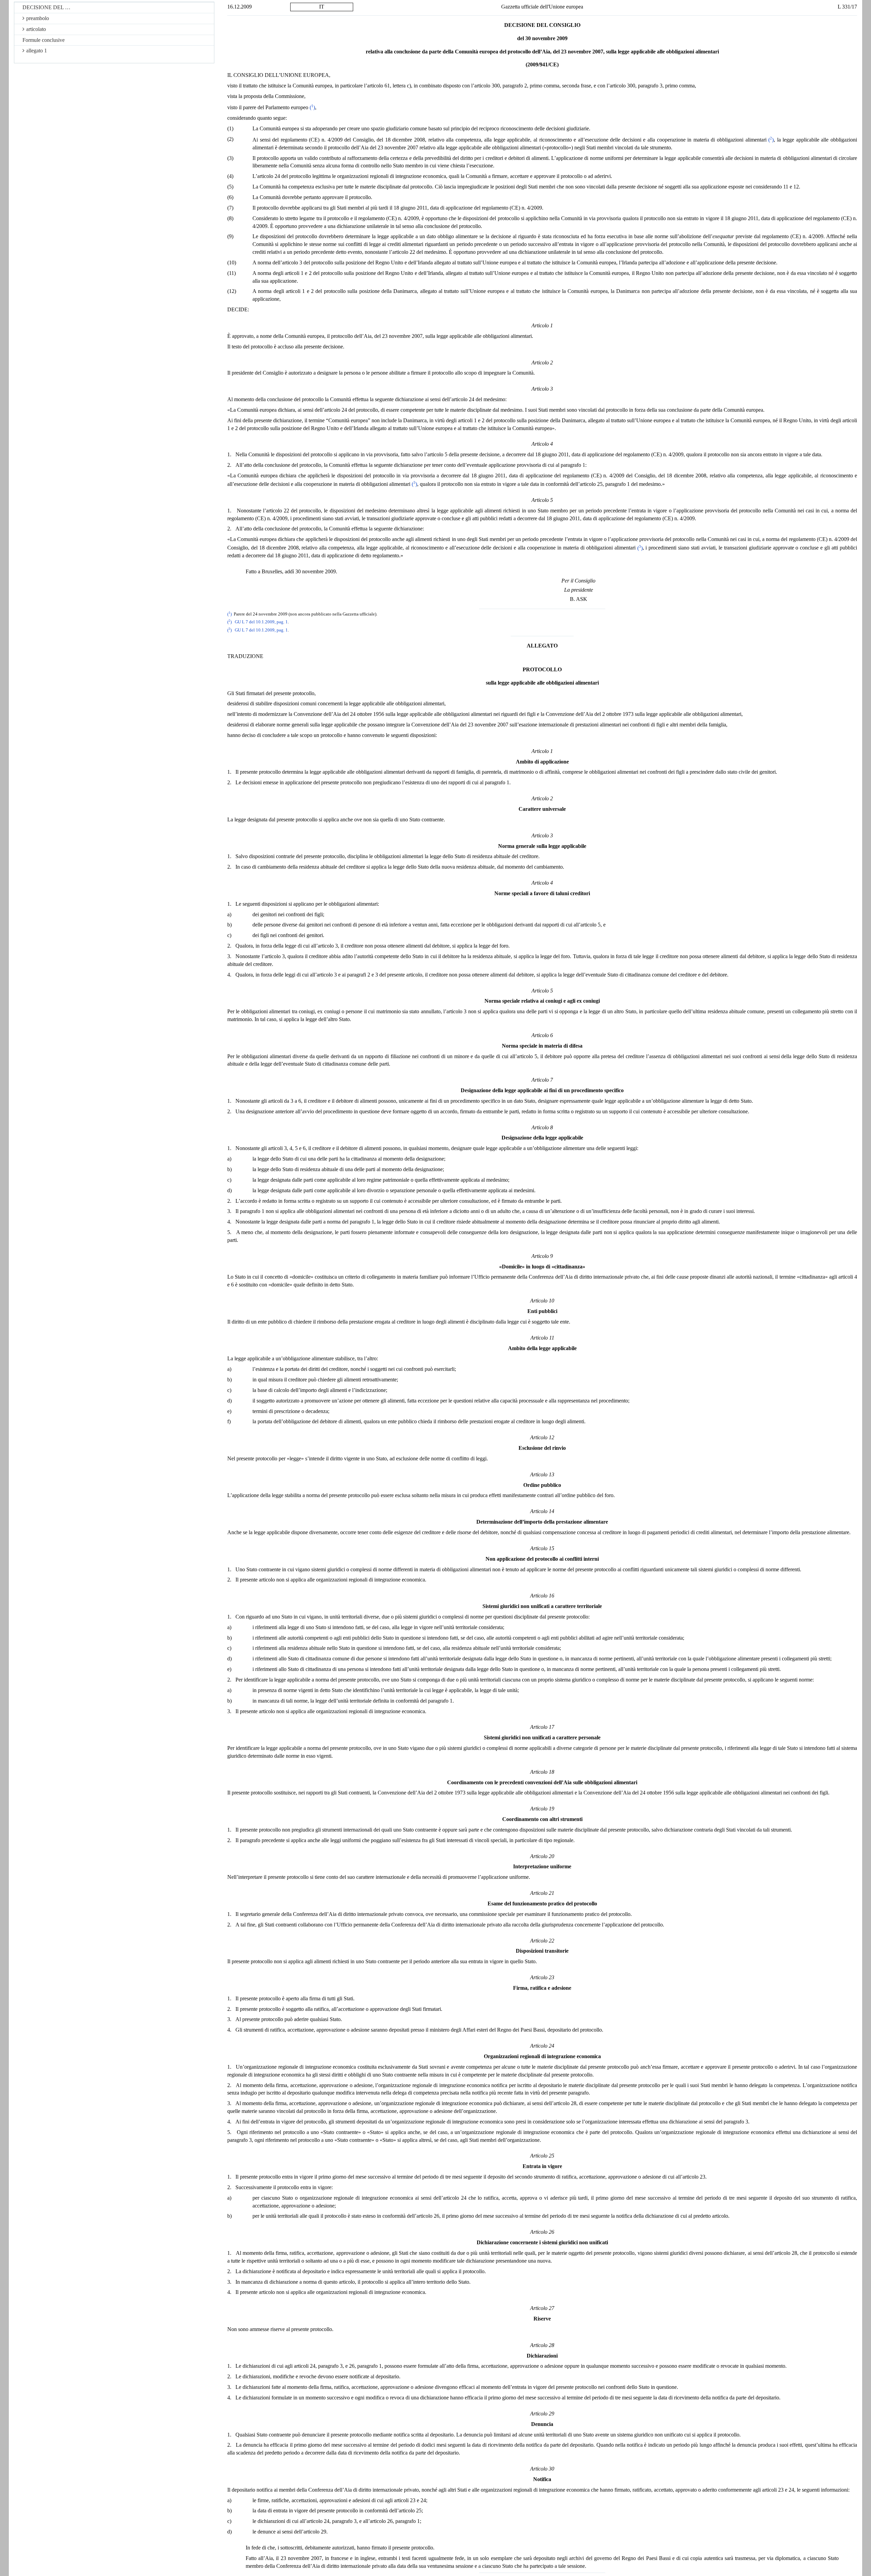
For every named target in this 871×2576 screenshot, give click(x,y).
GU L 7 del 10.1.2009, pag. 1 (261, 622)
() (312, 107)
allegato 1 (37, 51)
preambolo (38, 18)
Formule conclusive (44, 40)
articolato (36, 29)
